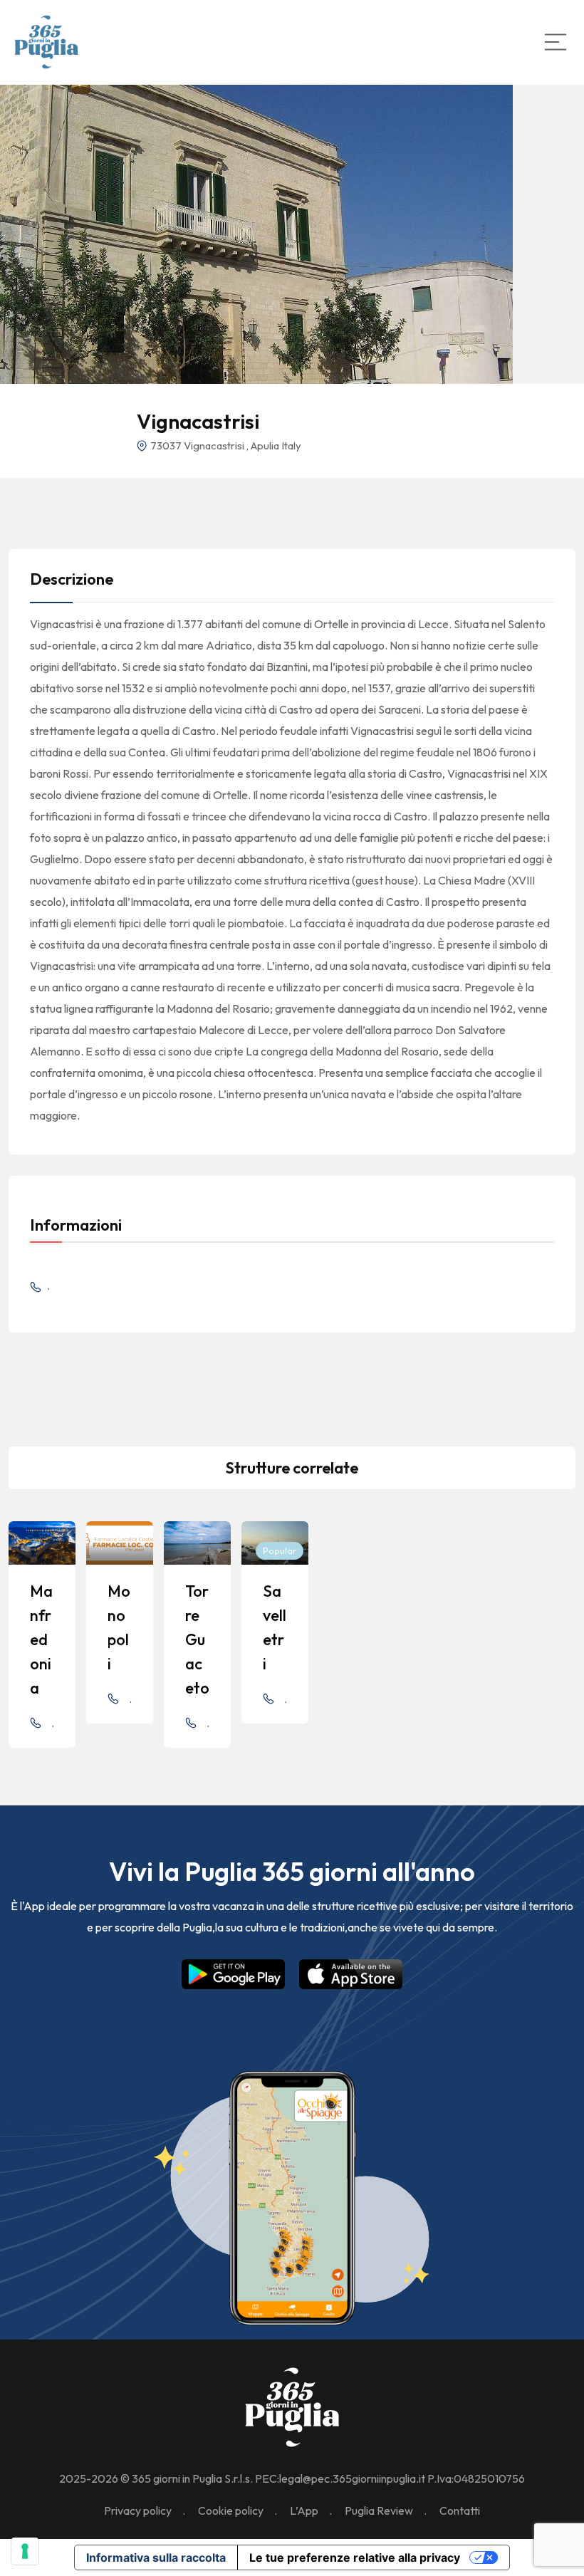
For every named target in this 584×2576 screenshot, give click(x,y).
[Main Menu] (556, 42)
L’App (304, 2510)
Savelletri (275, 1627)
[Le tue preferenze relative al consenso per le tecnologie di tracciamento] (25, 2551)
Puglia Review (379, 2510)
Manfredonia (41, 1639)
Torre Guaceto (197, 1639)
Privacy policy (138, 2510)
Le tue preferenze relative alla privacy (355, 2557)
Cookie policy (231, 2510)
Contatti (460, 2510)
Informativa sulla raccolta (156, 2557)
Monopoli (119, 1627)
